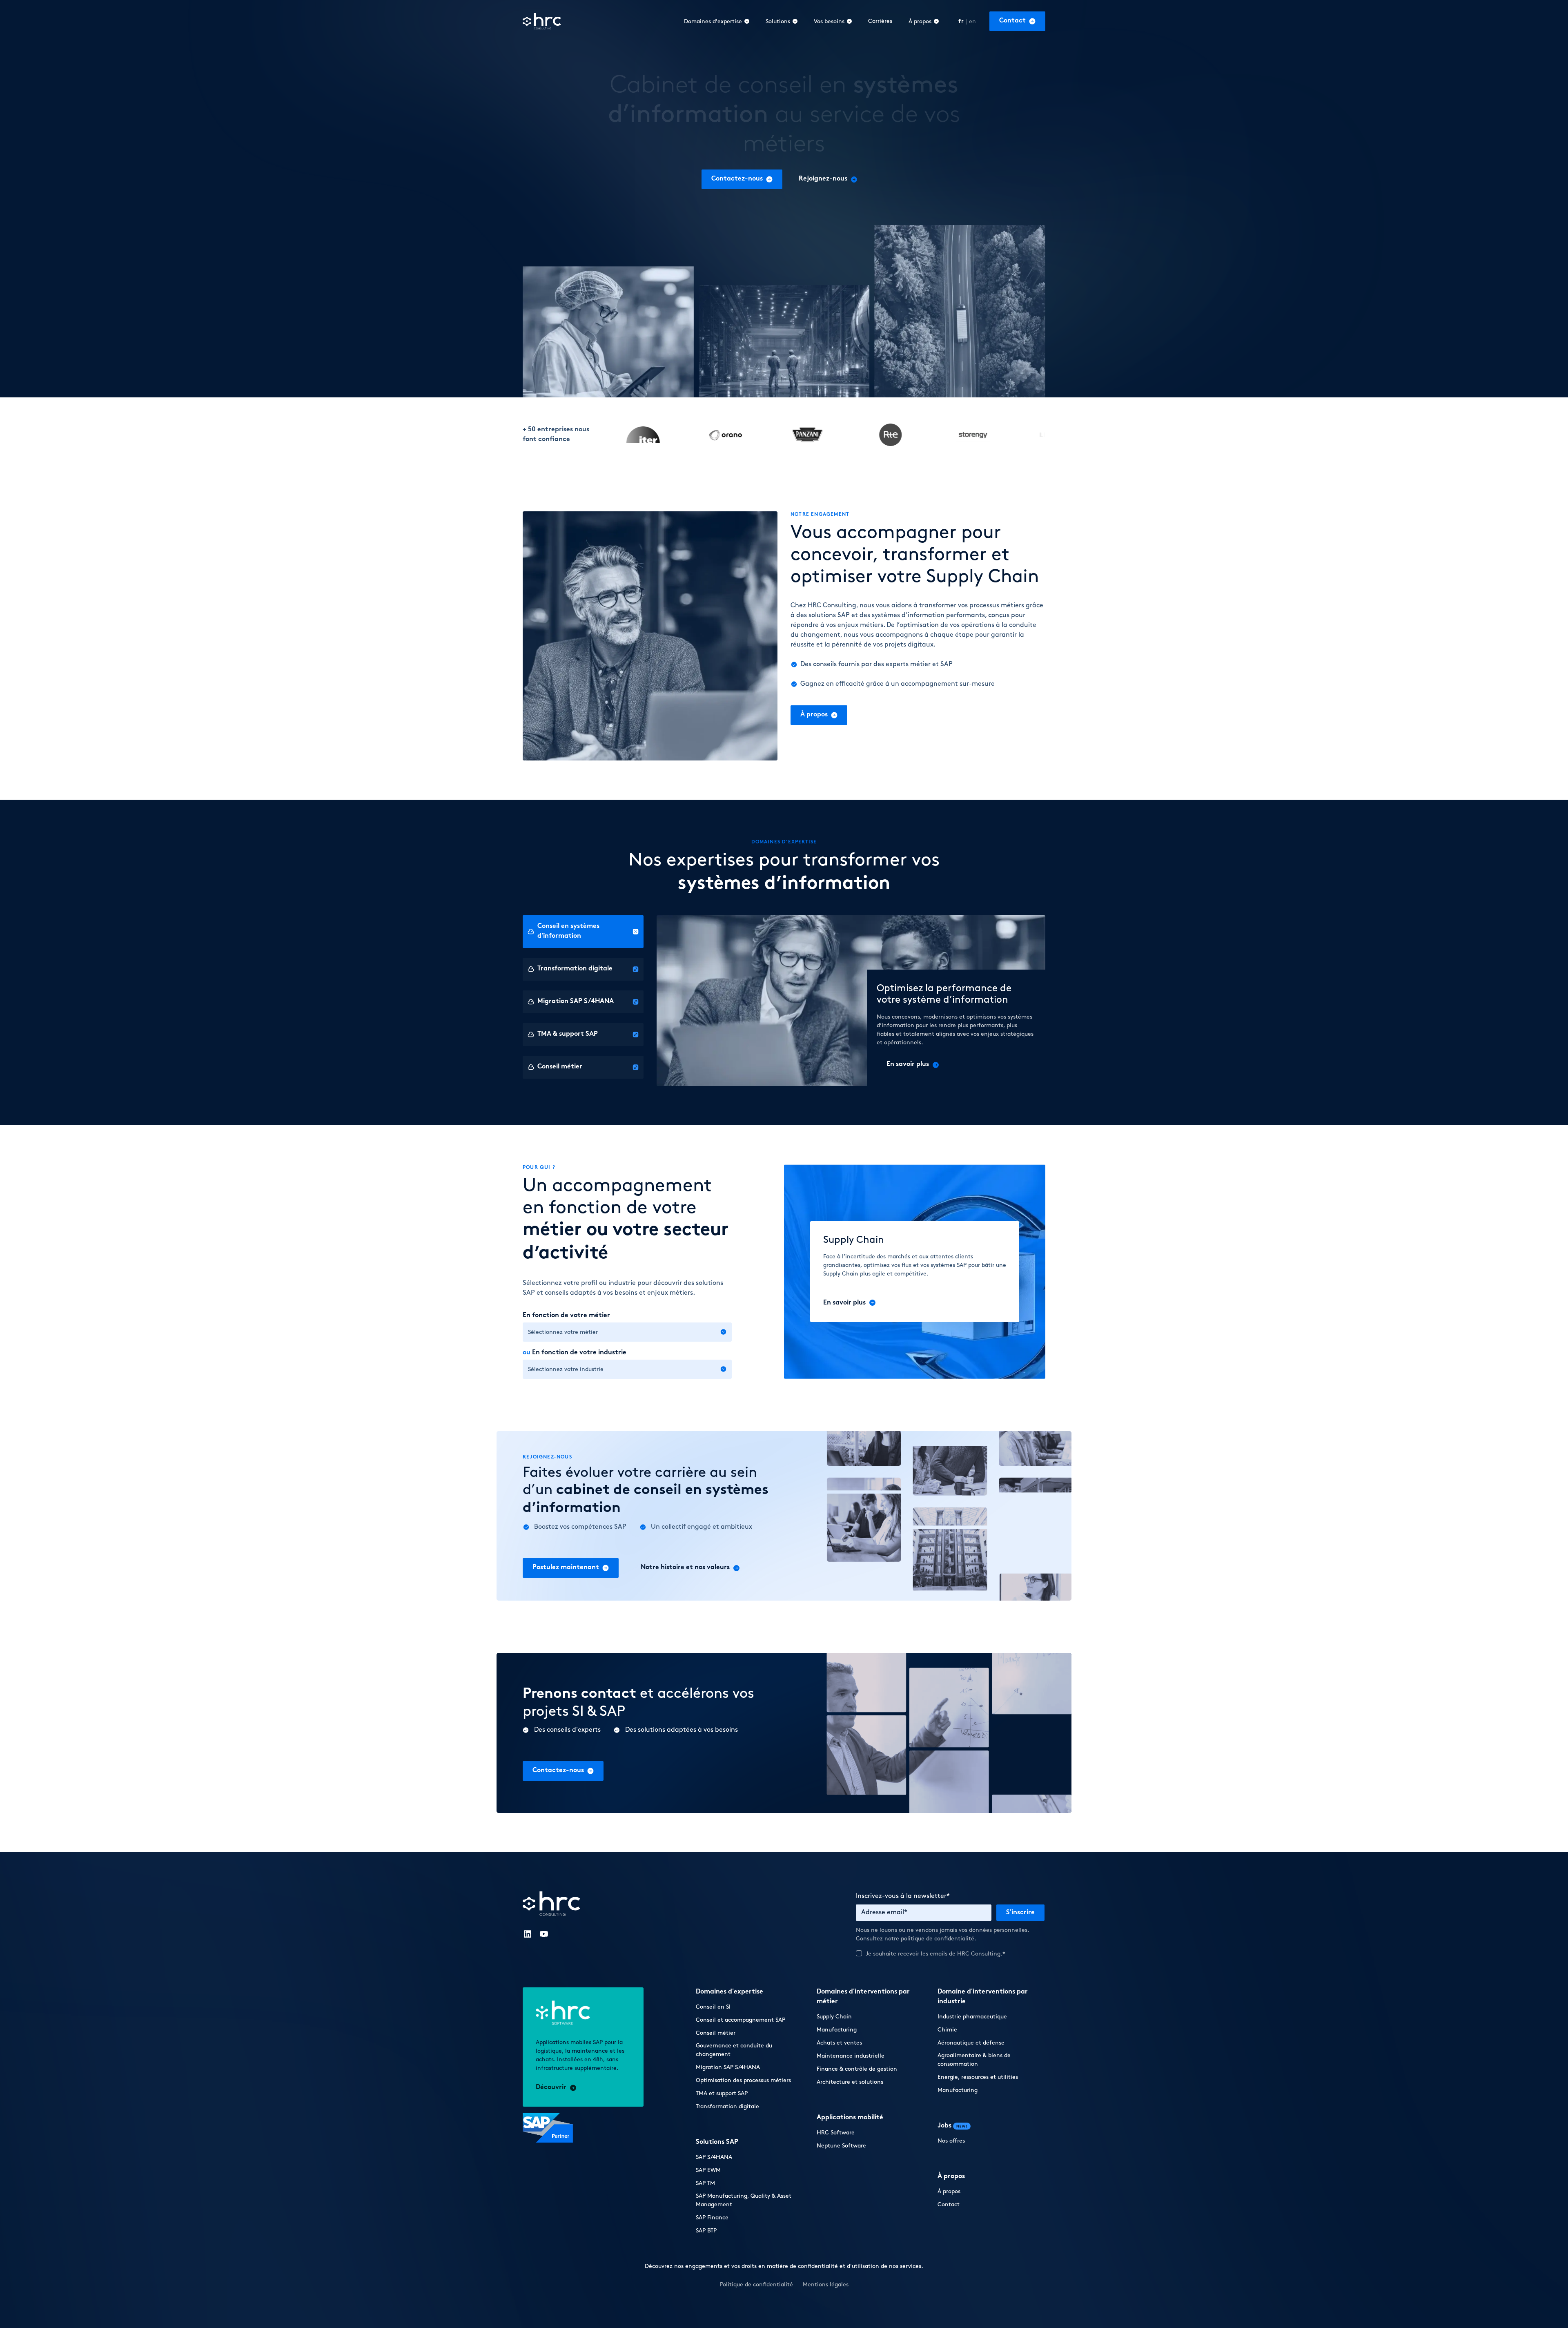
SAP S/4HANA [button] (714, 2157)
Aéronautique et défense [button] (971, 2043)
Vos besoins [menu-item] (829, 21)
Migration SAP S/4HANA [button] (728, 2067)
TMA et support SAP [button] (722, 2093)
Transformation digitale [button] (727, 2106)
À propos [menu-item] (920, 21)
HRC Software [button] (836, 2133)
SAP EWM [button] (708, 2170)
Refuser (933, 2294)
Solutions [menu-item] (778, 21)
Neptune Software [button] (841, 2146)
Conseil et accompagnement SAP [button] (741, 2020)
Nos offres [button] (951, 2141)
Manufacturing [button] (837, 2030)
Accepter (867, 2294)
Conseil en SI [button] (713, 2007)
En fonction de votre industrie (575, 1353)
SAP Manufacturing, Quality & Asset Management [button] (744, 2200)
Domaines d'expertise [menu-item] (713, 21)
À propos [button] (949, 2191)
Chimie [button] (947, 2030)
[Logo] (542, 21)
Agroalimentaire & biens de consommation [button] (974, 2060)
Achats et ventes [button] (839, 2043)
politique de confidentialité (938, 1939)
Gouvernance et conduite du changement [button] (734, 2050)
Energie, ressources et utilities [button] (978, 2077)
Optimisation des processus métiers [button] (743, 2080)
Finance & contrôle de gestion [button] (857, 2069)
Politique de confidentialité (882, 2248)
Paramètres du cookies (801, 2294)
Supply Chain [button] (834, 2017)
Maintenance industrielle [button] (851, 2056)
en (973, 21)
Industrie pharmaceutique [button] (972, 2017)
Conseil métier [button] (716, 2033)
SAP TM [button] (705, 2183)
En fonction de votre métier (566, 1316)
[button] (1017, 21)
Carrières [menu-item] (880, 21)
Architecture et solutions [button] (850, 2082)
